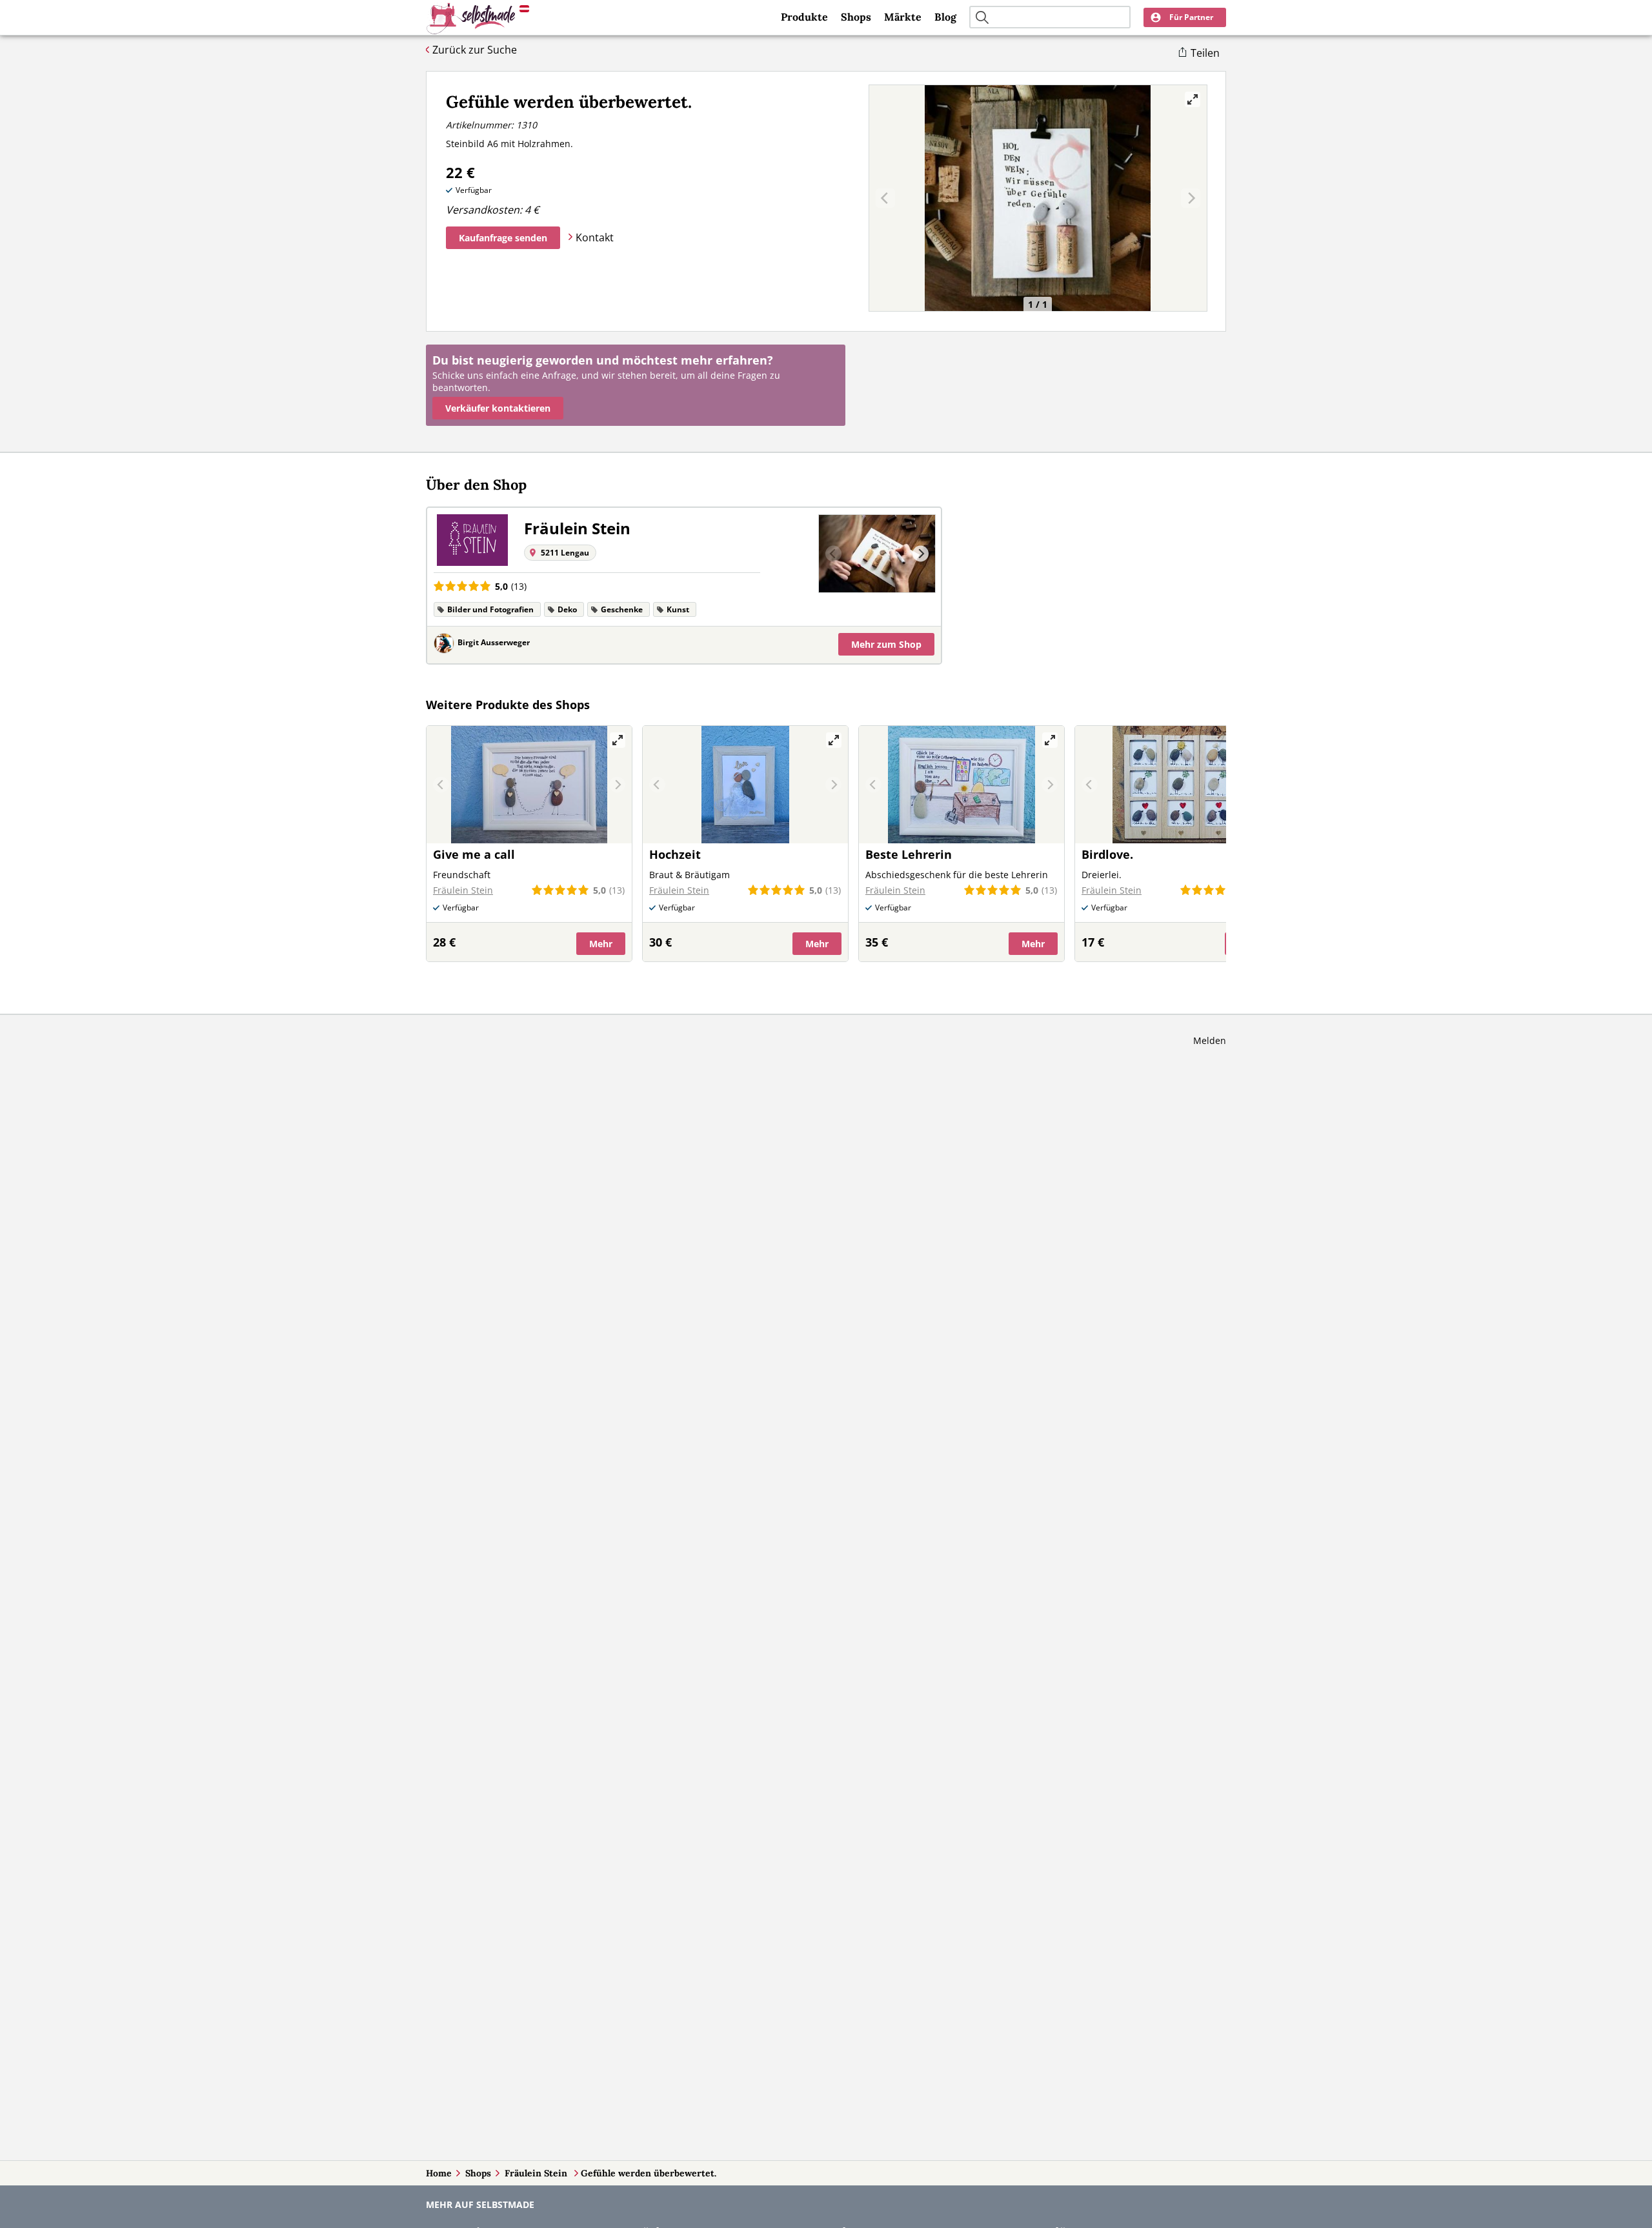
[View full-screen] (1193, 99)
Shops (856, 17)
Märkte (903, 17)
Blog (945, 17)
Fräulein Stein (537, 2173)
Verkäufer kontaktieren (498, 408)
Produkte (804, 17)
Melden (1210, 1040)
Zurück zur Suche (475, 50)
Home (439, 2173)
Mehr (886, 644)
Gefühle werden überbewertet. (649, 2173)
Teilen (1205, 53)
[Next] (921, 554)
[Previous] (833, 554)
